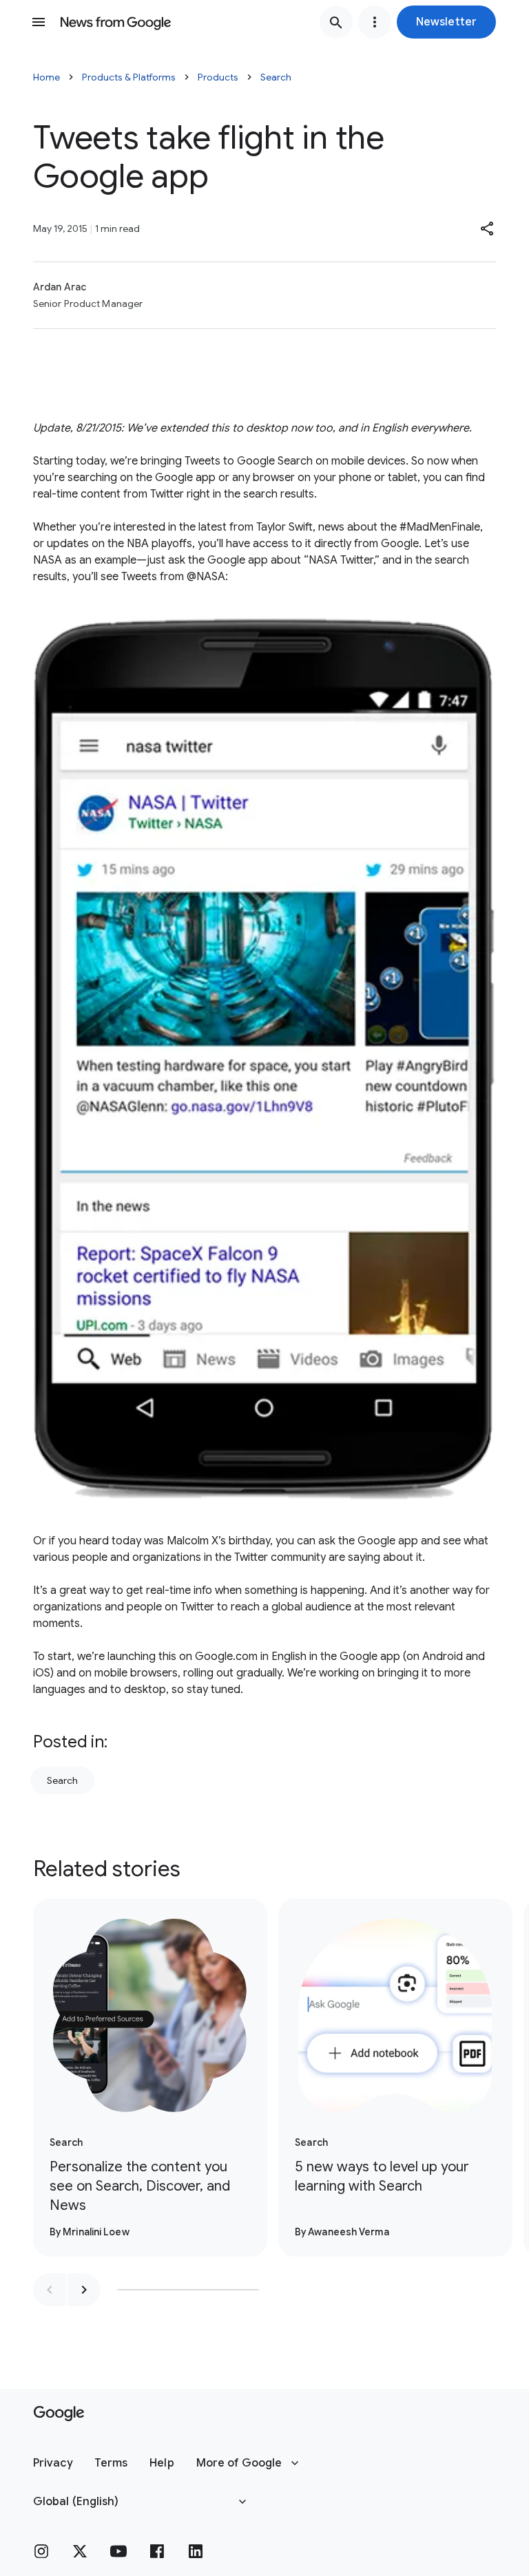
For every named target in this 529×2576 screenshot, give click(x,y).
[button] (446, 22)
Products (218, 77)
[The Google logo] (59, 2414)
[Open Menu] (39, 22)
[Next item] (84, 2290)
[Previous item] (50, 2290)
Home (46, 77)
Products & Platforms (129, 77)
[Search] (336, 22)
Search (276, 77)
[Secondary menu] (375, 22)
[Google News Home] (116, 22)
